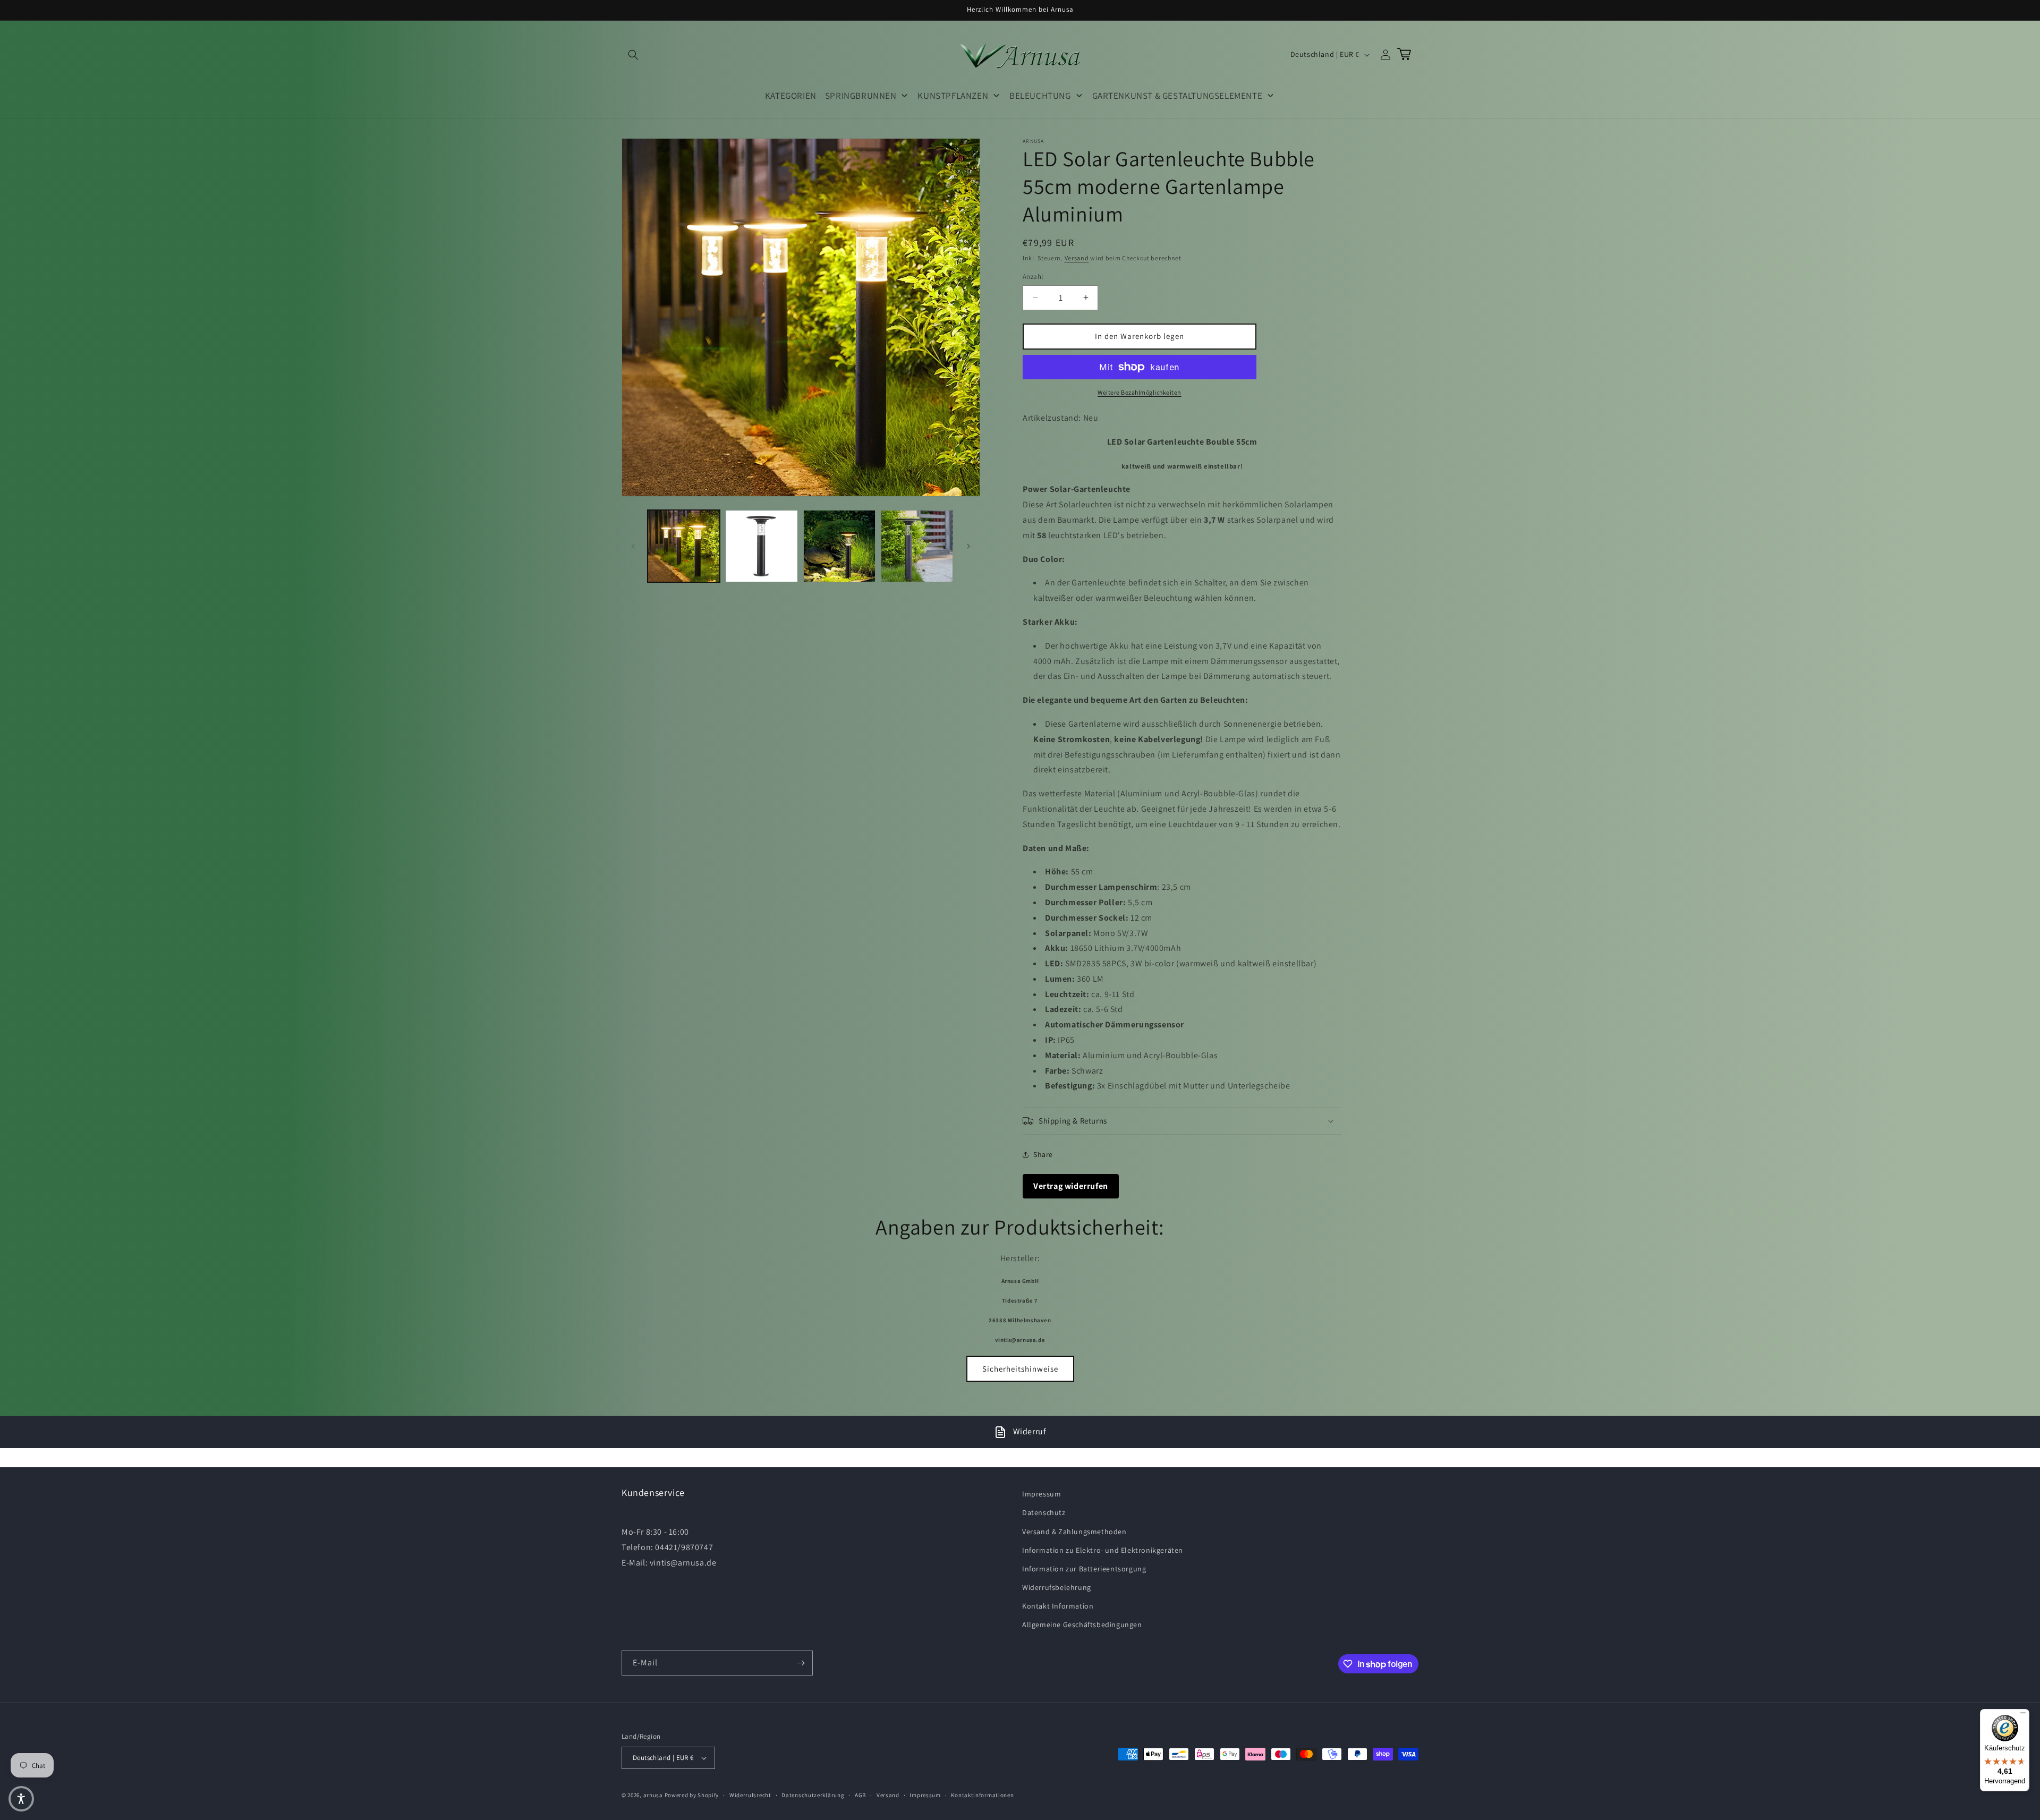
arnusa (653, 1795)
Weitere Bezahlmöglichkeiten (1140, 392)
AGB (860, 1795)
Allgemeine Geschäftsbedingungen (1082, 1625)
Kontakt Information (1058, 1606)
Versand (1077, 258)
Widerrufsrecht (750, 1795)
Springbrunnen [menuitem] (861, 96)
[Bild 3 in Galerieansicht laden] (839, 546)
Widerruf (1030, 1431)
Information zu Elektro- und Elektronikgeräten (1103, 1550)
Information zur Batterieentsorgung (1084, 1569)
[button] (633, 55)
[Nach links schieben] (633, 546)
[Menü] (2023, 1715)
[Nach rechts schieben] (968, 546)
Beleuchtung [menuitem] (1040, 96)
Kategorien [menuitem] (791, 96)
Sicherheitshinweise (1020, 1369)
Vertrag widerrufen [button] (1071, 1186)
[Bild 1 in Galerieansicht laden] (684, 546)
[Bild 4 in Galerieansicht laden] (917, 546)
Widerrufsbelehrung (1057, 1587)
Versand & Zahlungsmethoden (1074, 1532)
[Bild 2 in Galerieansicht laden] (761, 546)
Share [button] (1043, 1154)
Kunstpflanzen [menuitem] (953, 96)
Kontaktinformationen (982, 1795)
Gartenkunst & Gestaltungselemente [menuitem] (1178, 96)
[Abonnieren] (801, 1663)
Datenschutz (1044, 1512)
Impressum (1042, 1494)
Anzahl (1033, 277)
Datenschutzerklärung (813, 1795)
